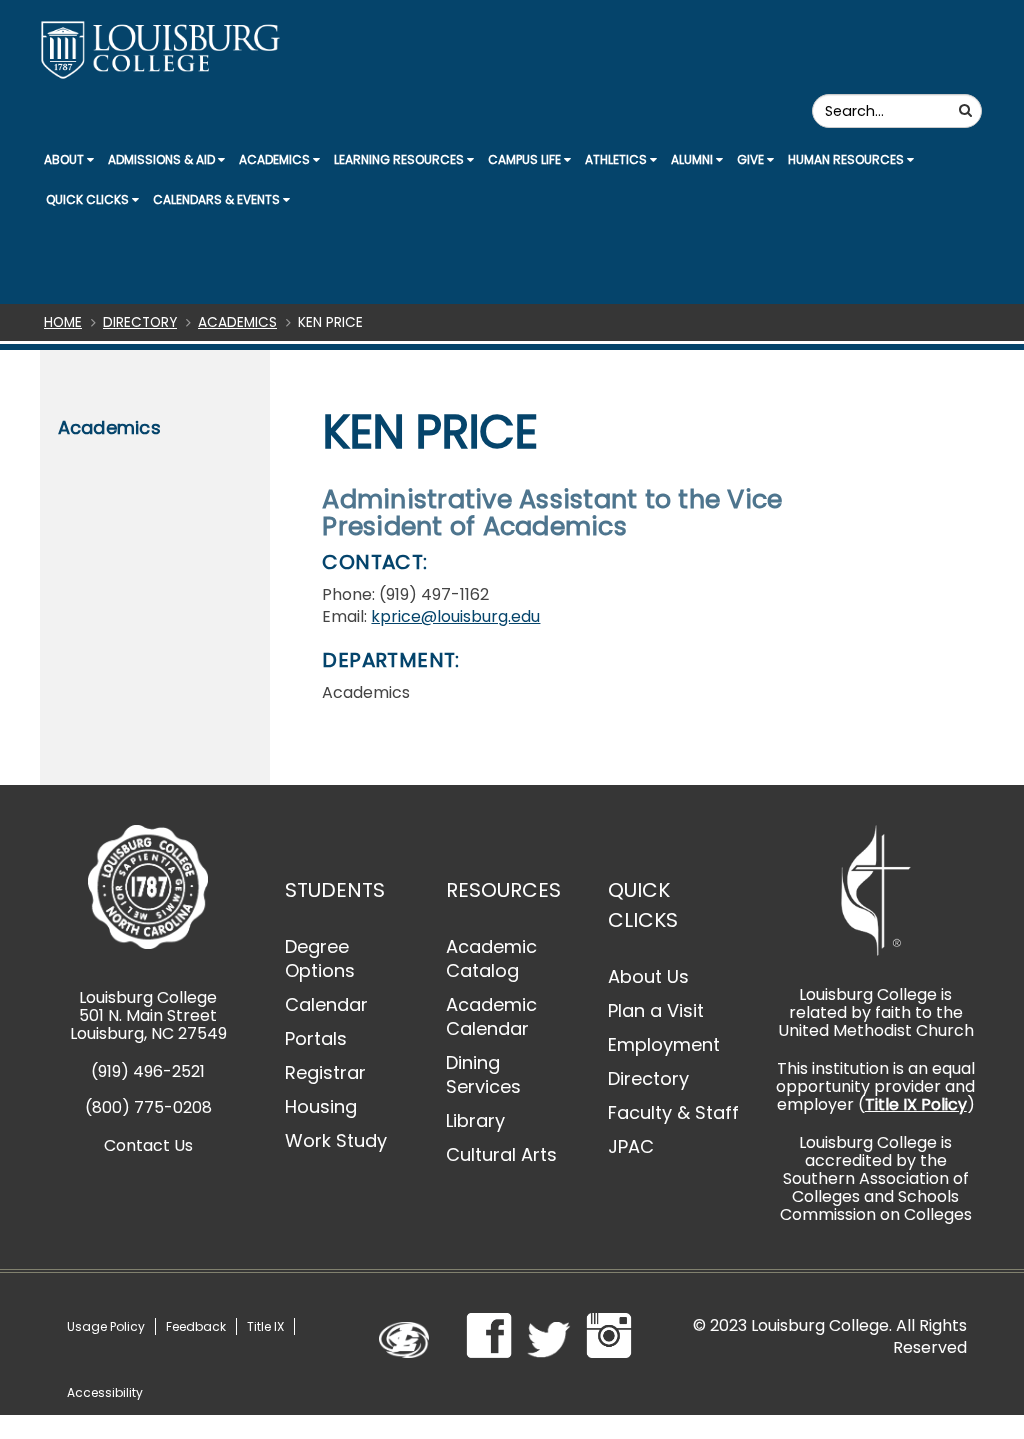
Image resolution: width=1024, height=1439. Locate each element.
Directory (140, 322)
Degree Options (320, 958)
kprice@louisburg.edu (455, 616)
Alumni (693, 159)
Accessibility (105, 1392)
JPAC (631, 1146)
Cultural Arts (501, 1154)
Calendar (326, 1004)
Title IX (265, 1326)
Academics (276, 159)
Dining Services (483, 1074)
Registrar (325, 1072)
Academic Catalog (491, 958)
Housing (321, 1106)
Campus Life (526, 159)
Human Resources (847, 159)
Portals (316, 1038)
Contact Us (148, 1145)
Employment (664, 1044)
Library (475, 1120)
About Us (648, 976)
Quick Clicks (89, 199)
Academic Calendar (491, 1016)
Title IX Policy (916, 1104)
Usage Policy (106, 1326)
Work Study (336, 1140)
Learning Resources (400, 159)
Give (752, 159)
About (65, 159)
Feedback (196, 1326)
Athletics (617, 159)
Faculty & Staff (673, 1112)
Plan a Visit (656, 1010)
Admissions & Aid (163, 159)
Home (63, 322)
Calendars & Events (218, 199)
